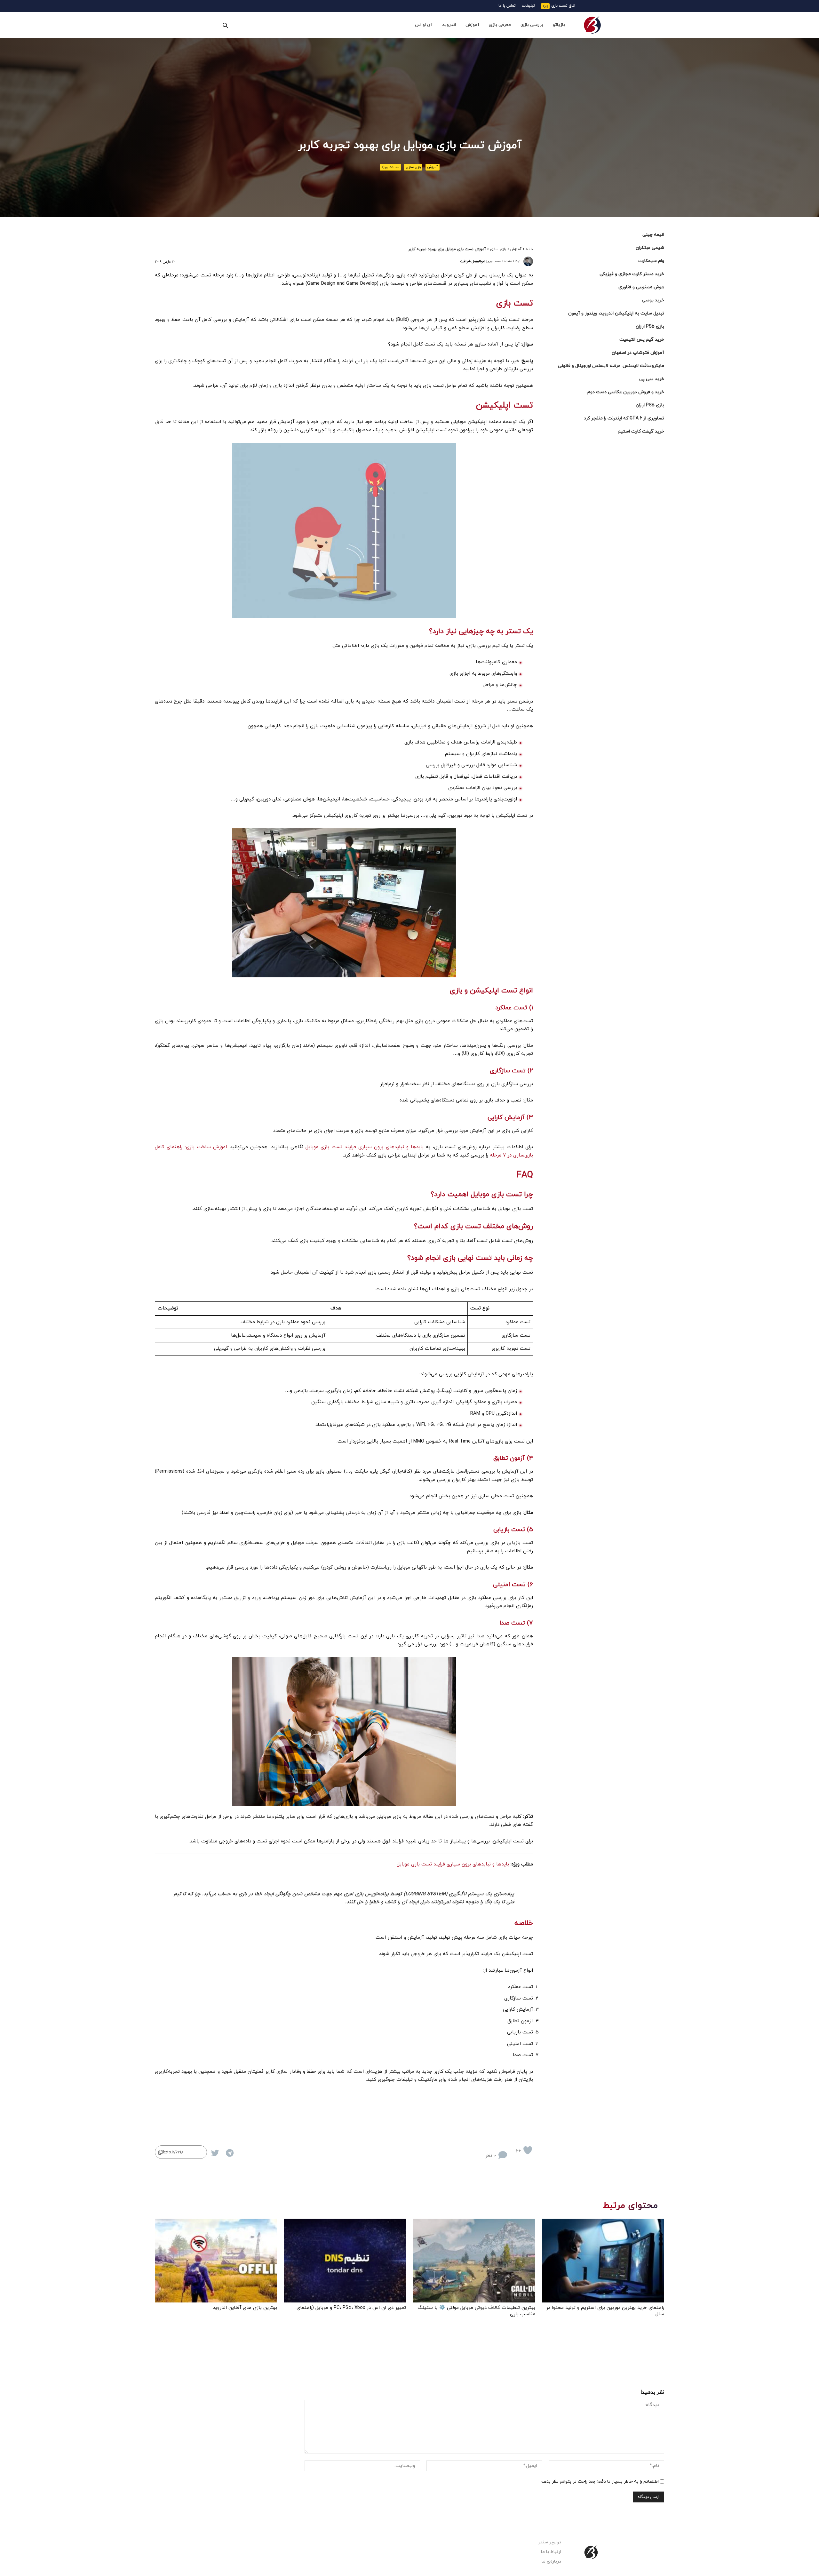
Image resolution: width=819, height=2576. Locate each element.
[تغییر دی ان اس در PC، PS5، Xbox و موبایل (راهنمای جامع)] (345, 2261)
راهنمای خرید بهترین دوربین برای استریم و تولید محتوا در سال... (605, 2311)
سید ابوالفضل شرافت (476, 261)
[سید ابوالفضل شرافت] (528, 261)
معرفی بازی (500, 25)
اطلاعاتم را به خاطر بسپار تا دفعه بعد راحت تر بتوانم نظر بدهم (600, 2481)
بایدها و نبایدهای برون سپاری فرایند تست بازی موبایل (365, 1147)
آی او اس (424, 25)
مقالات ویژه (390, 167)
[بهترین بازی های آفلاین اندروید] (216, 2261)
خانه (529, 249)
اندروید (449, 25)
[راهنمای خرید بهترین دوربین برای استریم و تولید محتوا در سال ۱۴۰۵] (603, 2261)
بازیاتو (559, 25)
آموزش (472, 25)
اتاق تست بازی (563, 6)
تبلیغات (528, 6)
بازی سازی (413, 167)
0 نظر (491, 2156)
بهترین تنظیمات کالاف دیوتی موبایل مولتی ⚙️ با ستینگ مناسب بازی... (476, 2311)
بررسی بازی (532, 25)
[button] (225, 25)
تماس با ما (507, 6)
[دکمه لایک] (528, 2150)
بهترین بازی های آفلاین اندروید (245, 2308)
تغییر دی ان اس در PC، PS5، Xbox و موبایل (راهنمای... (350, 2308)
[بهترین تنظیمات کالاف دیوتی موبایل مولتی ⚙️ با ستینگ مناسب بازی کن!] (474, 2261)
